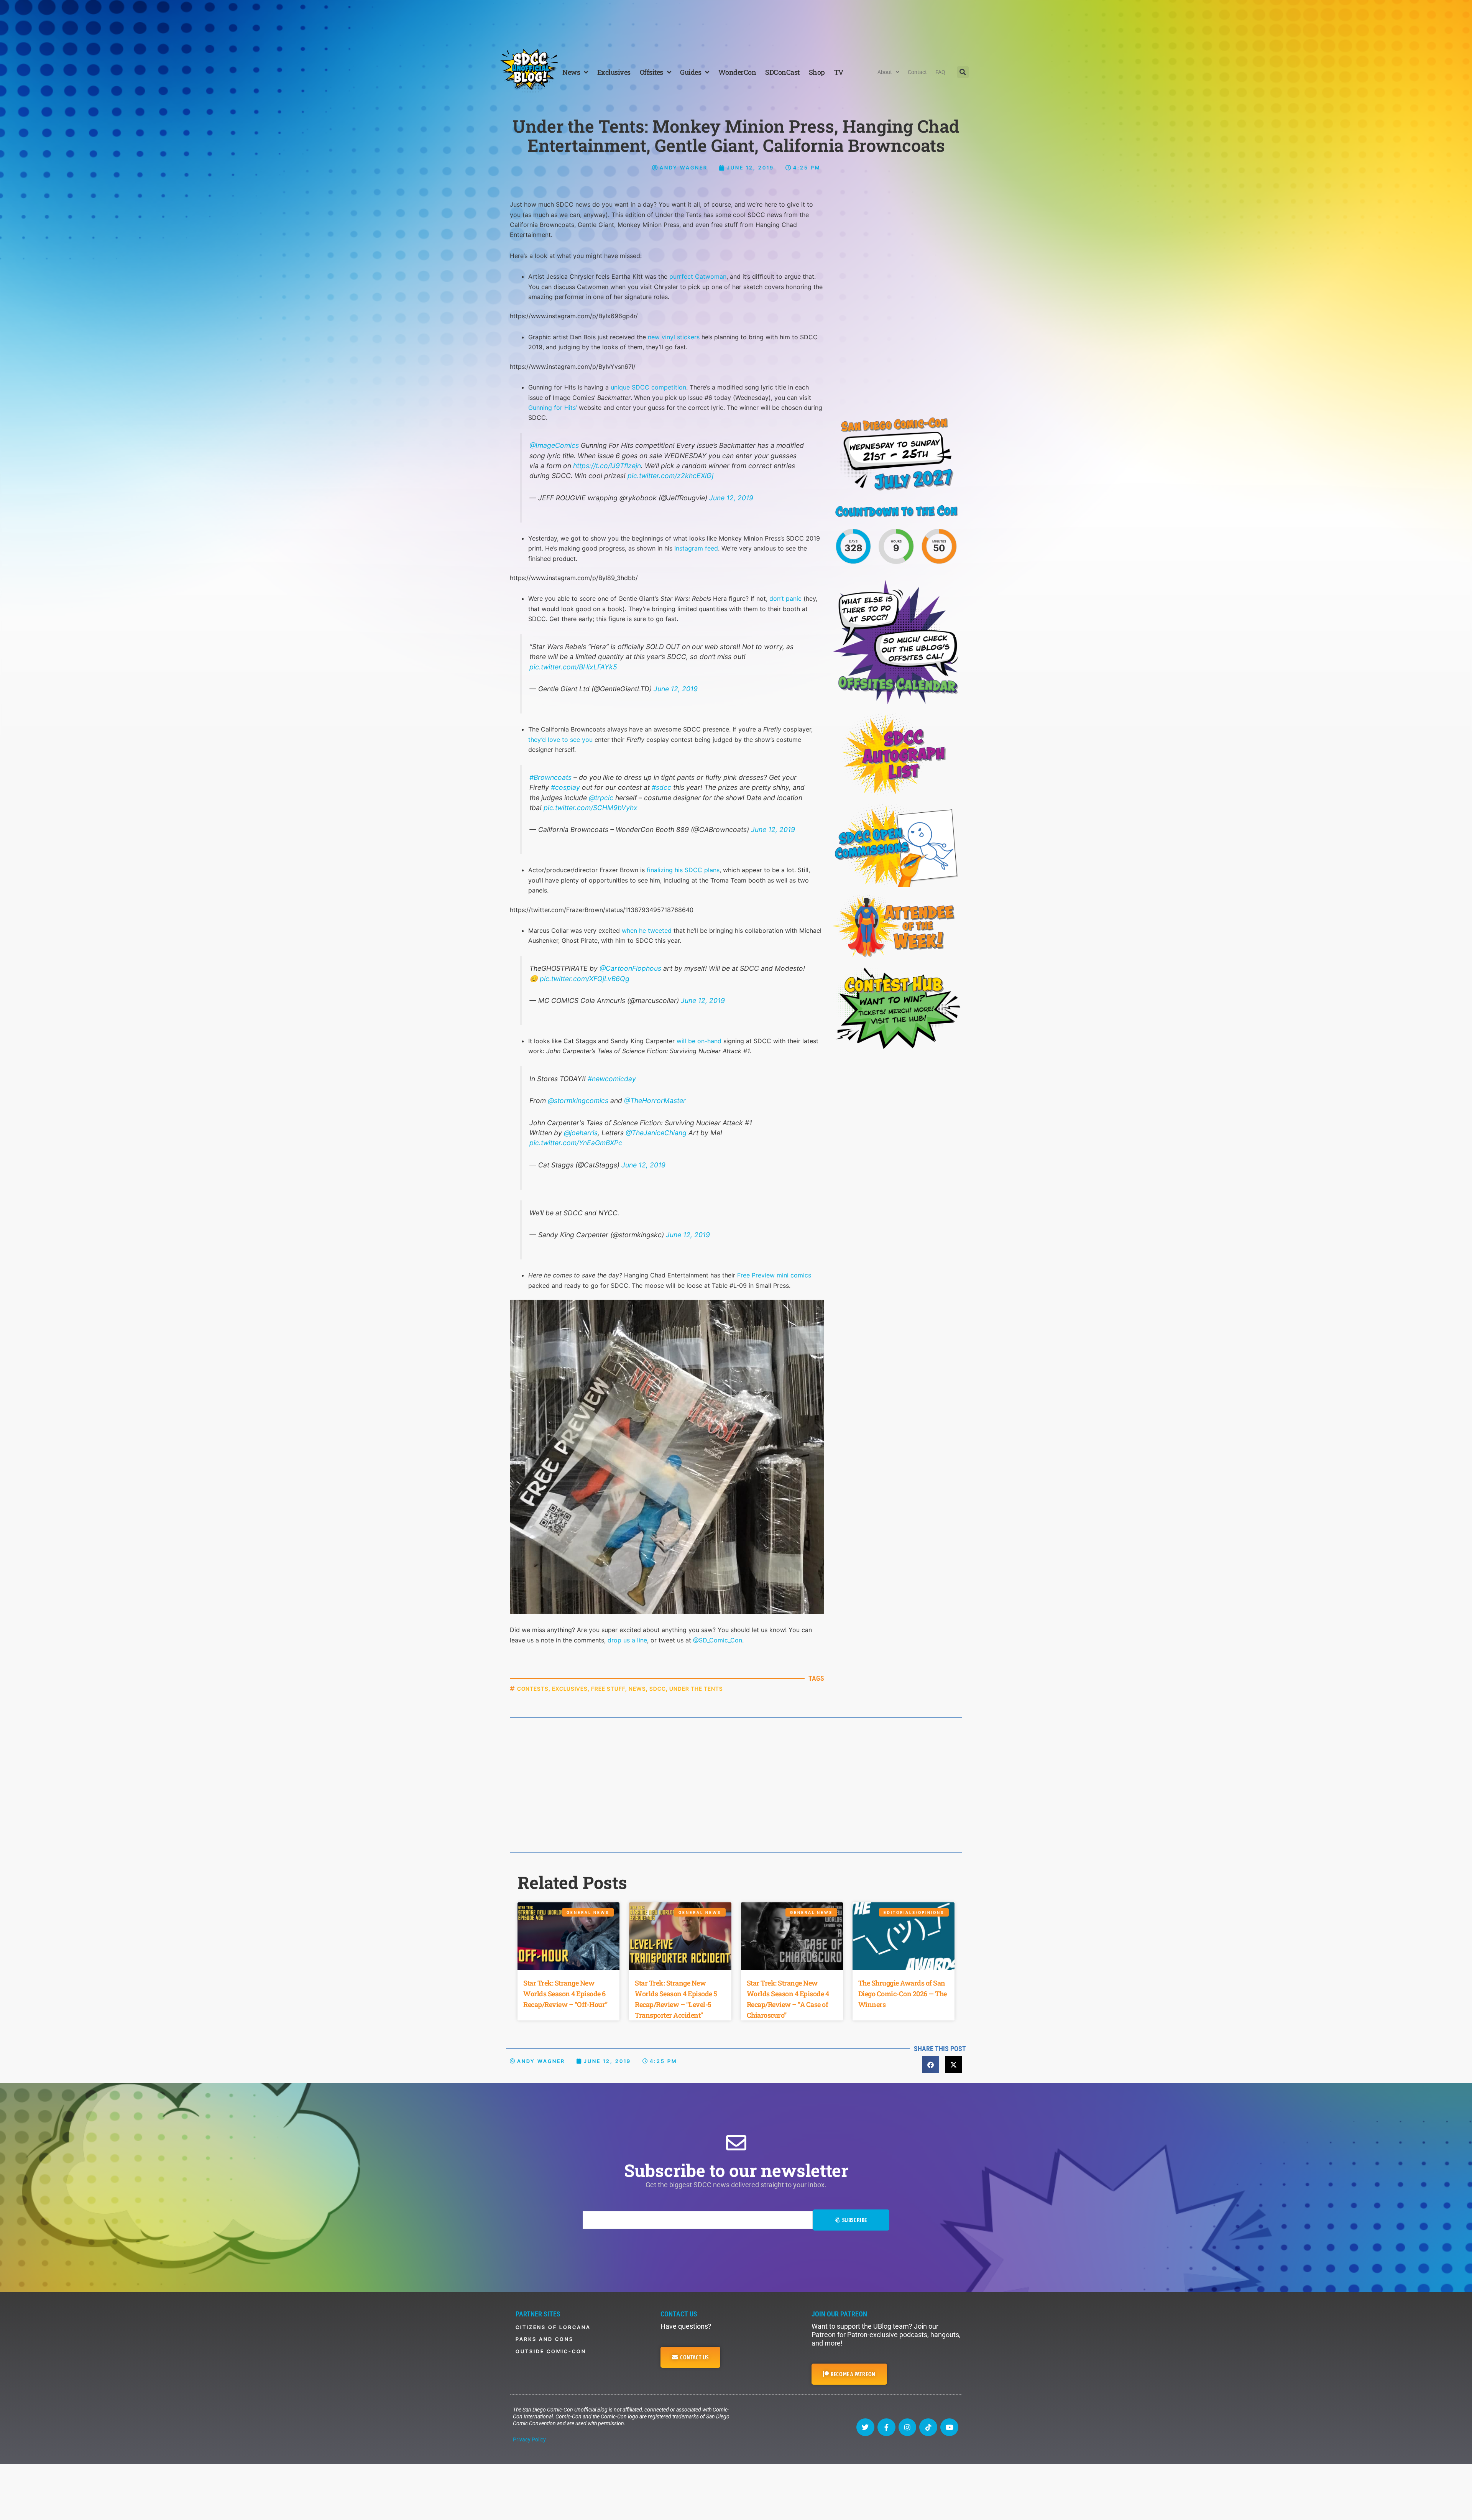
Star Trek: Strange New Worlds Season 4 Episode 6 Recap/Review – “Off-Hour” (565, 1994)
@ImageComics (554, 445)
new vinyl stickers (674, 337)
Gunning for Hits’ (553, 408)
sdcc (658, 1689)
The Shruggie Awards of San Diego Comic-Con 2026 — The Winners (903, 1994)
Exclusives (614, 72)
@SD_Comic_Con (718, 1640)
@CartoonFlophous (630, 968)
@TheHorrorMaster (655, 1101)
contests (533, 1689)
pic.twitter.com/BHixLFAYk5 (573, 667)
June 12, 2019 (731, 498)
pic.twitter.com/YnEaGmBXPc (576, 1143)
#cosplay (565, 787)
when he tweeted (647, 930)
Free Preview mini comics (774, 1275)
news (637, 1689)
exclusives (570, 1689)
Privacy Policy (529, 2439)
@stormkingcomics (578, 1101)
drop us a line (627, 1640)
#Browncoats (550, 777)
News (571, 72)
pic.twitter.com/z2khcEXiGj (670, 476)
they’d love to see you (560, 740)
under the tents (696, 1689)
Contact (917, 72)
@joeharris (581, 1133)
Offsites (651, 72)
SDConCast (782, 72)
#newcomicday (612, 1079)
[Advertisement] (736, 21)
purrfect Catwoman (698, 276)
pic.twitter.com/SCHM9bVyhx (591, 808)
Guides (691, 72)
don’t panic (785, 598)
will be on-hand (699, 1041)
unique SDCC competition (648, 387)
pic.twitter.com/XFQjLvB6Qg (585, 979)
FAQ (940, 72)
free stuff (608, 1689)
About (885, 72)
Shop (817, 72)
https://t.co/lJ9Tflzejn (607, 466)
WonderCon (737, 72)
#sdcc (661, 787)
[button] (963, 72)
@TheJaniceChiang (656, 1133)
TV (839, 72)
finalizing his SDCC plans (683, 870)
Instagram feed (696, 548)
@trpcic (601, 798)
